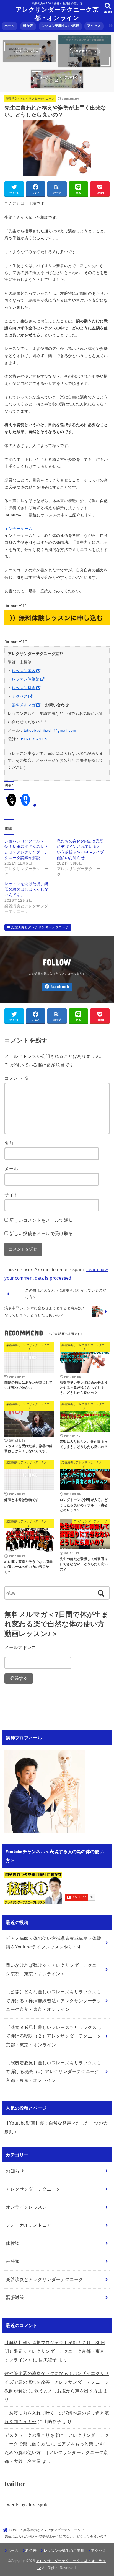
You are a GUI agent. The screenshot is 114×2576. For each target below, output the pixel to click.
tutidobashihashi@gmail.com (50, 730)
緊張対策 (15, 2297)
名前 (9, 1143)
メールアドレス (20, 1647)
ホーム (10, 26)
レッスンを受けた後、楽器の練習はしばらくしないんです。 (26, 889)
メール (11, 1169)
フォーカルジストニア (28, 2225)
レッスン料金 (24, 688)
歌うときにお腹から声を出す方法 (68, 2391)
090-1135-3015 (33, 739)
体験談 (13, 2243)
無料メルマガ (24, 705)
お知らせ (15, 2171)
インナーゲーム (18, 529)
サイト (11, 1195)
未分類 (13, 2261)
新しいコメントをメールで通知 (41, 1220)
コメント (16, 1078)
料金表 (28, 26)
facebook (60, 987)
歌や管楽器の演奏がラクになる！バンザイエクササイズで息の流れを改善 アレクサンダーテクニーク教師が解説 (57, 2382)
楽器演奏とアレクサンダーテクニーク (30, 99)
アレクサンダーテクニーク (33, 2189)
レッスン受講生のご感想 (60, 26)
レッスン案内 (24, 671)
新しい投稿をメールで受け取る (41, 1233)
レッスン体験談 (26, 679)
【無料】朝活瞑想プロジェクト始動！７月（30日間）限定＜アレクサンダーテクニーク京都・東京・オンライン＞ (57, 2351)
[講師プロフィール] (45, 1828)
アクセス (94, 26)
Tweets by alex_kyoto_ (28, 2504)
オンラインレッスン (26, 2207)
